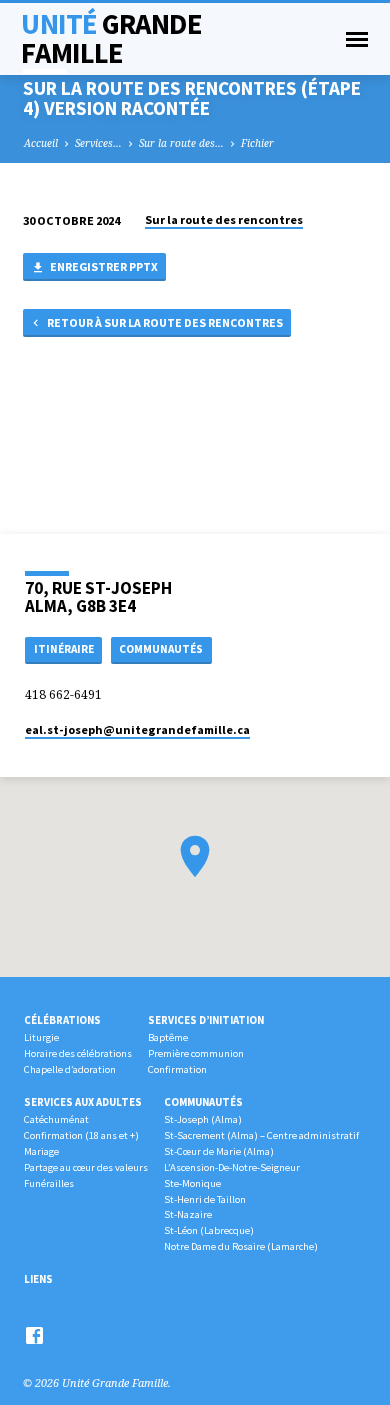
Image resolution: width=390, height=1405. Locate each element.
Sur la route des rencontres (224, 219)
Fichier (257, 143)
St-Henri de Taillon (205, 1199)
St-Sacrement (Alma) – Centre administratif (261, 1135)
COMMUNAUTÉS (161, 649)
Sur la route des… (181, 143)
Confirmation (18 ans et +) (81, 1135)
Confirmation (177, 1069)
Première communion (196, 1053)
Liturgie (41, 1037)
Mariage (41, 1151)
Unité (111, 38)
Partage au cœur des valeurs (86, 1167)
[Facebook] (34, 1335)
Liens (38, 1279)
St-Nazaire (188, 1214)
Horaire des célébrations (78, 1053)
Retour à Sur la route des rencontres (164, 322)
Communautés (203, 1102)
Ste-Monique (192, 1183)
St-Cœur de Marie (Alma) (219, 1151)
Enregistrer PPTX (103, 266)
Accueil (41, 143)
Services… (98, 143)
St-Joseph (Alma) (203, 1119)
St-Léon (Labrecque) (209, 1230)
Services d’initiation (206, 1020)
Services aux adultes (83, 1102)
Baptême (168, 1037)
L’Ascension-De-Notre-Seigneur (232, 1167)
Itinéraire (64, 649)
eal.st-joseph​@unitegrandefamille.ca (137, 729)
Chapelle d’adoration (70, 1069)
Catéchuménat (56, 1119)
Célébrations (62, 1020)
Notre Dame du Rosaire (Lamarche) (241, 1246)
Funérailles (49, 1183)
